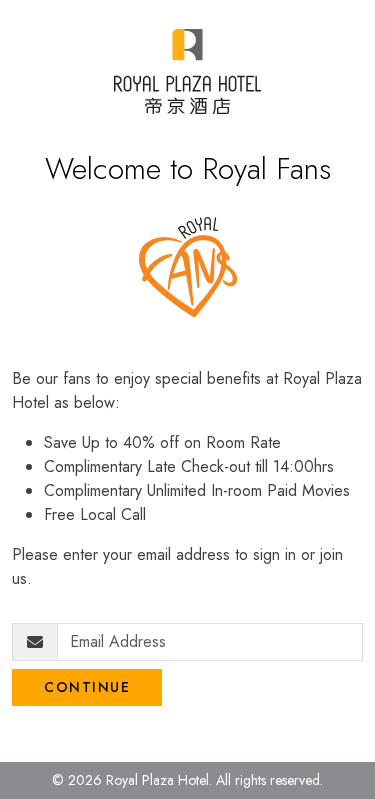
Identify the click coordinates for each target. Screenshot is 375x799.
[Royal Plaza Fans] (187, 71)
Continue (87, 687)
